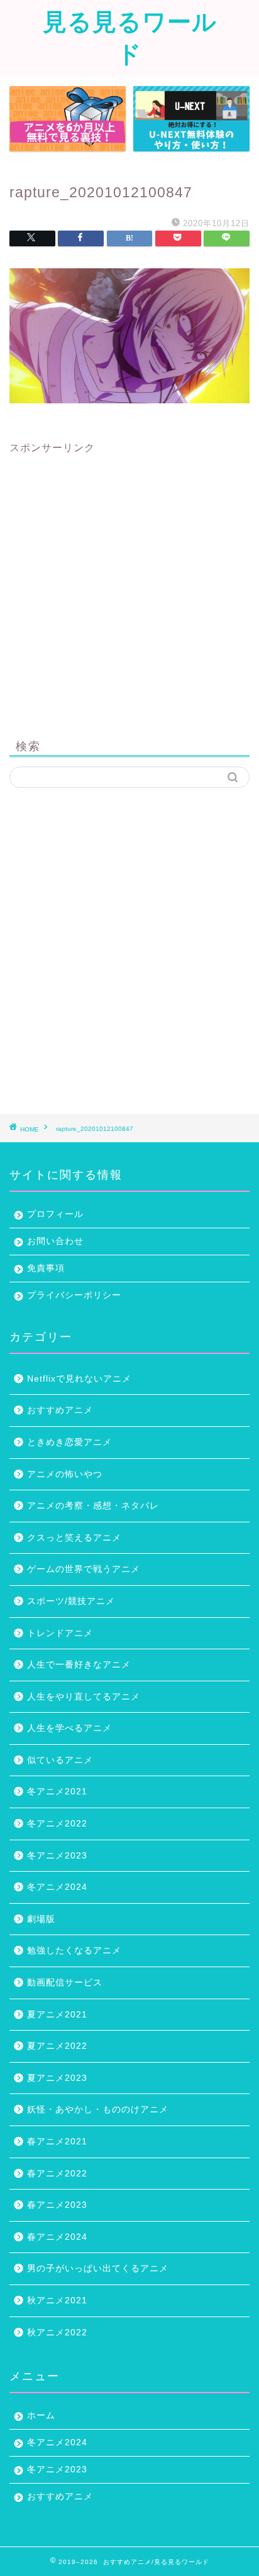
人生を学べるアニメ (69, 1728)
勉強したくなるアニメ (74, 1951)
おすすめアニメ (60, 1410)
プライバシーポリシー (74, 1295)
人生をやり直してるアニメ (84, 1697)
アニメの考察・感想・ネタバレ (93, 1506)
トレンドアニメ (60, 1633)
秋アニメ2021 (57, 2300)
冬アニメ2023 (57, 1856)
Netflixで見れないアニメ (79, 1379)
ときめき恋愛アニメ (69, 1442)
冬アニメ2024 (57, 1887)
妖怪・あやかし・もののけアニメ (98, 2109)
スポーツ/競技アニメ (71, 1601)
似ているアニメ (60, 1760)
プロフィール (55, 1214)
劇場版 (41, 1919)
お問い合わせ (55, 1241)
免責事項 (46, 1268)
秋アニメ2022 (57, 2333)
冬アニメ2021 (57, 1792)
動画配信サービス (65, 1983)
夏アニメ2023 (57, 2078)
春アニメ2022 (57, 2174)
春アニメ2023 (57, 2205)
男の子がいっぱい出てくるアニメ (98, 2268)
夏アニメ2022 (57, 2046)
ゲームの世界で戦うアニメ (84, 1569)
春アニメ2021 (57, 2142)
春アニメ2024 (57, 2237)
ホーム (41, 2415)
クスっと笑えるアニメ (74, 1538)
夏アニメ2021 (57, 2015)
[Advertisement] (129, 584)
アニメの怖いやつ (65, 1474)
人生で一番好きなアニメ (79, 1665)
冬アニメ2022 (57, 1824)
